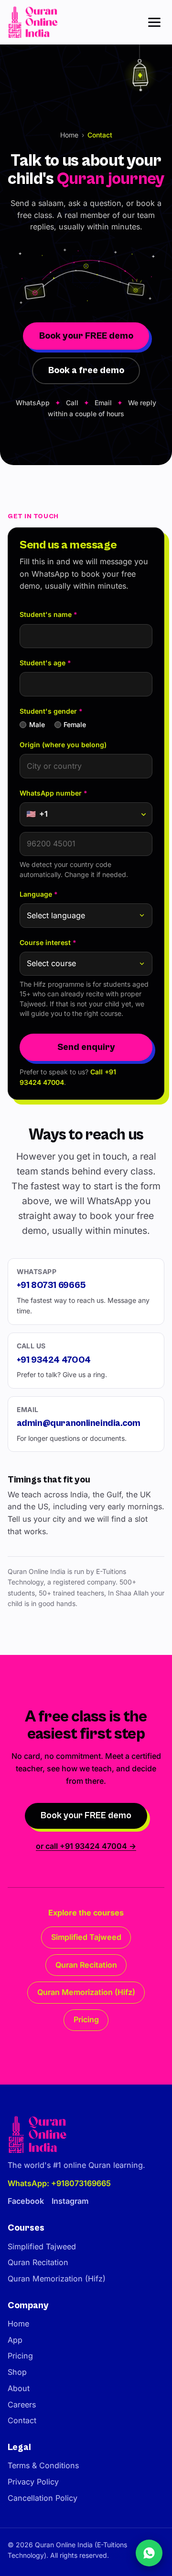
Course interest (48, 942)
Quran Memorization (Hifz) (86, 1992)
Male (37, 724)
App (15, 2340)
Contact (22, 2420)
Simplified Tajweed (86, 1937)
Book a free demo (86, 370)
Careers (22, 2405)
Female (75, 724)
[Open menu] (154, 22)
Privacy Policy (33, 2482)
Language (39, 894)
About (19, 2388)
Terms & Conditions (43, 2465)
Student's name (48, 614)
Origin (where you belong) (63, 745)
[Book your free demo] (149, 2553)
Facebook (26, 2201)
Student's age (45, 663)
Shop (17, 2372)
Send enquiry (86, 1047)
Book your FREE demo (86, 336)
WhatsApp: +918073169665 (59, 2183)
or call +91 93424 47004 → (86, 1846)
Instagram (70, 2201)
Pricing (86, 2019)
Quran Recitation (86, 1965)
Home (69, 135)
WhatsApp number (54, 793)
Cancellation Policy (43, 2498)
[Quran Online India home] (34, 22)
